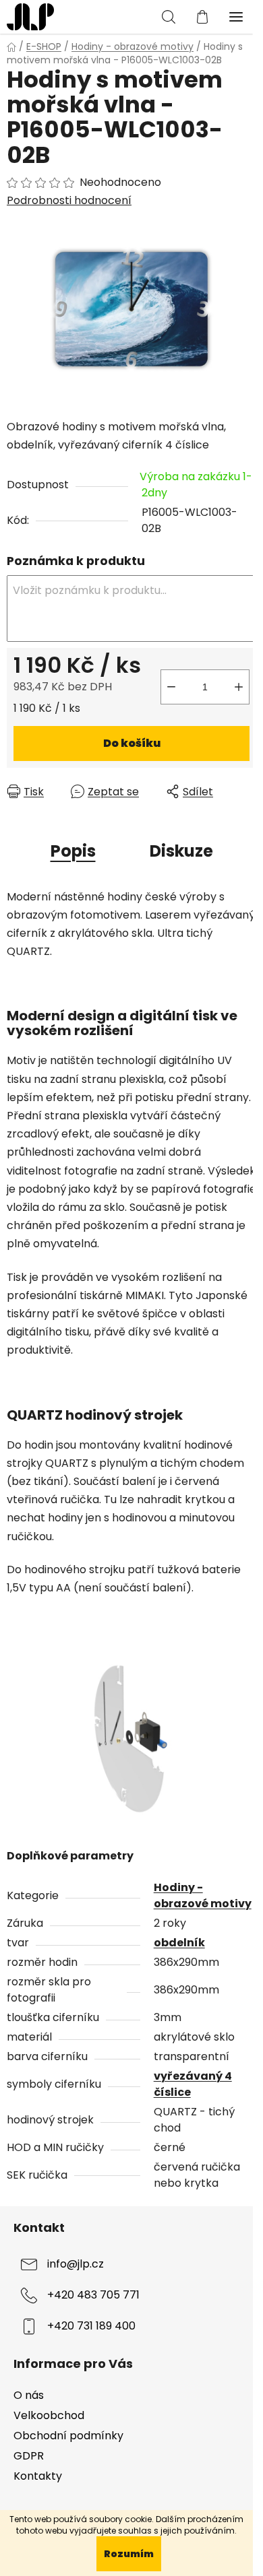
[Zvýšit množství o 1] (239, 687)
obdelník (179, 1943)
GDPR (29, 2456)
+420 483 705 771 (93, 2295)
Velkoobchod (49, 2415)
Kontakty (38, 2476)
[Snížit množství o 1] (171, 687)
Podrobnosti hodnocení (69, 201)
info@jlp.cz (76, 2264)
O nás (29, 2395)
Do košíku (132, 743)
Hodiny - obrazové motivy (203, 1895)
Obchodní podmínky (68, 2436)
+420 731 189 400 (91, 2326)
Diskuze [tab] (181, 851)
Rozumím (129, 2554)
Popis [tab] (73, 851)
